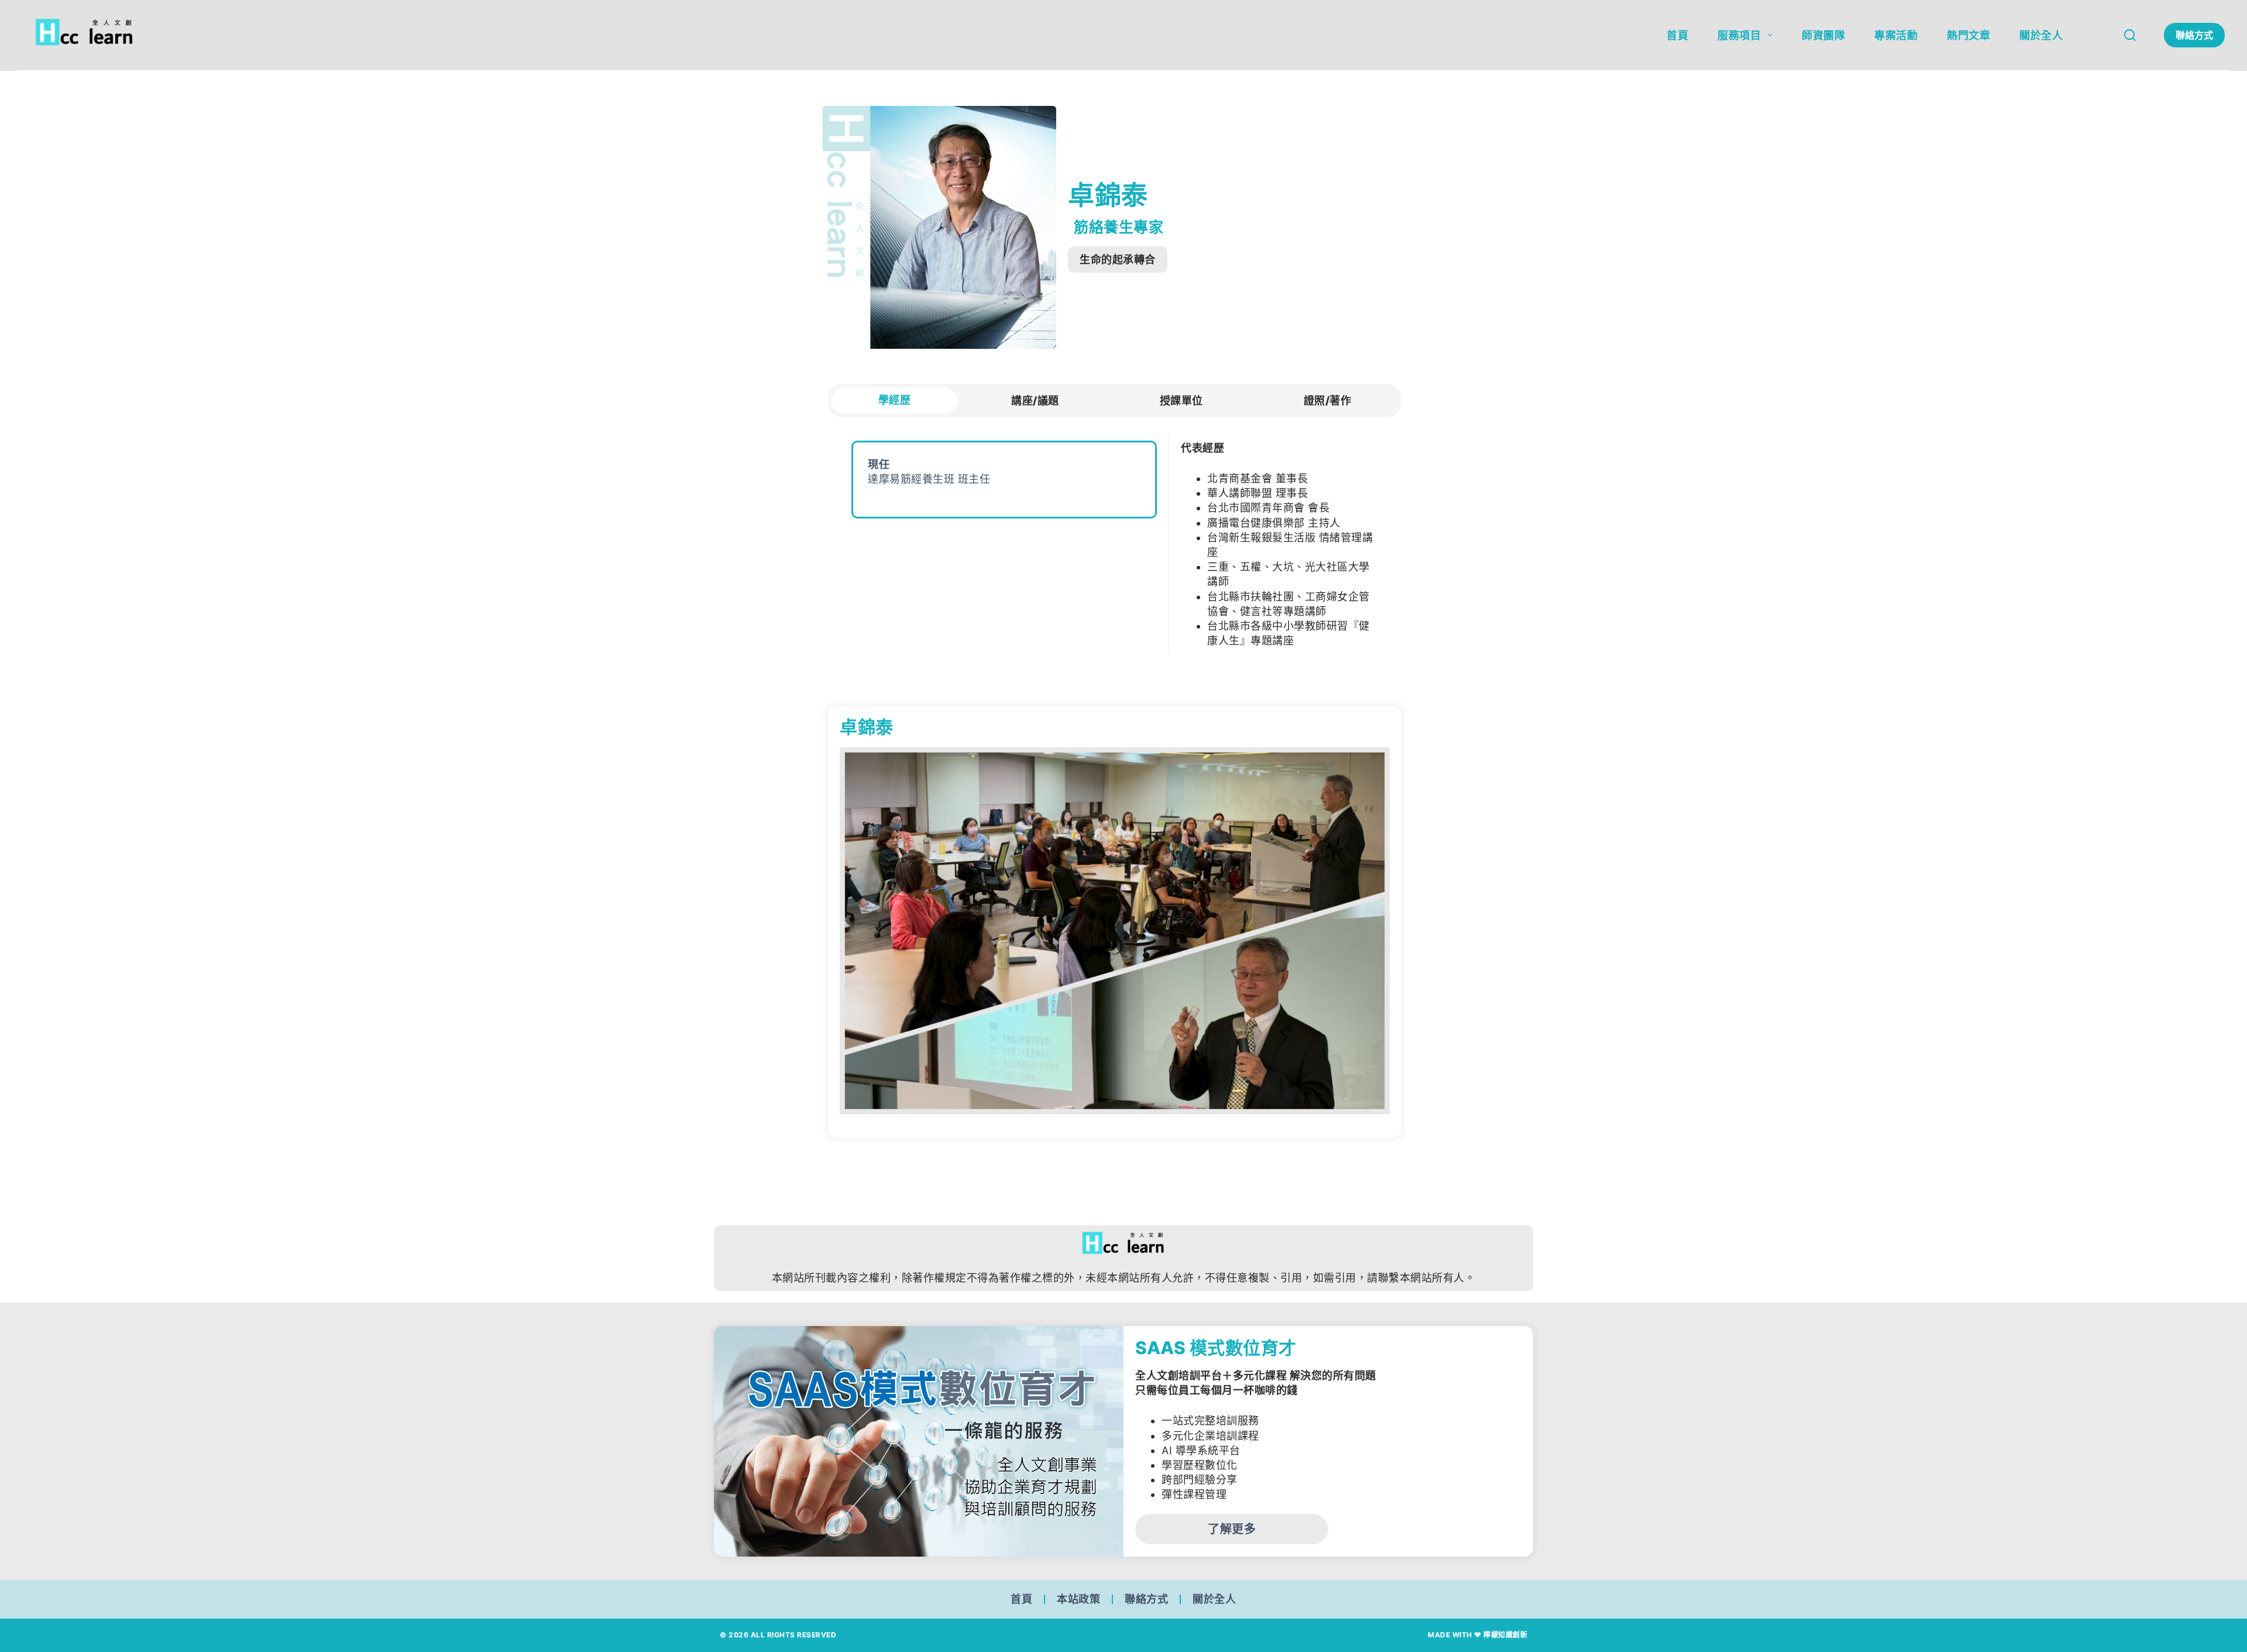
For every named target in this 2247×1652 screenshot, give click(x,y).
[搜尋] (2130, 35)
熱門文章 (1968, 35)
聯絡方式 (2194, 35)
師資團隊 (1823, 35)
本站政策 (1078, 1599)
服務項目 (1739, 35)
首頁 (1677, 35)
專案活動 (1896, 35)
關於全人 (2041, 35)
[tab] (894, 401)
